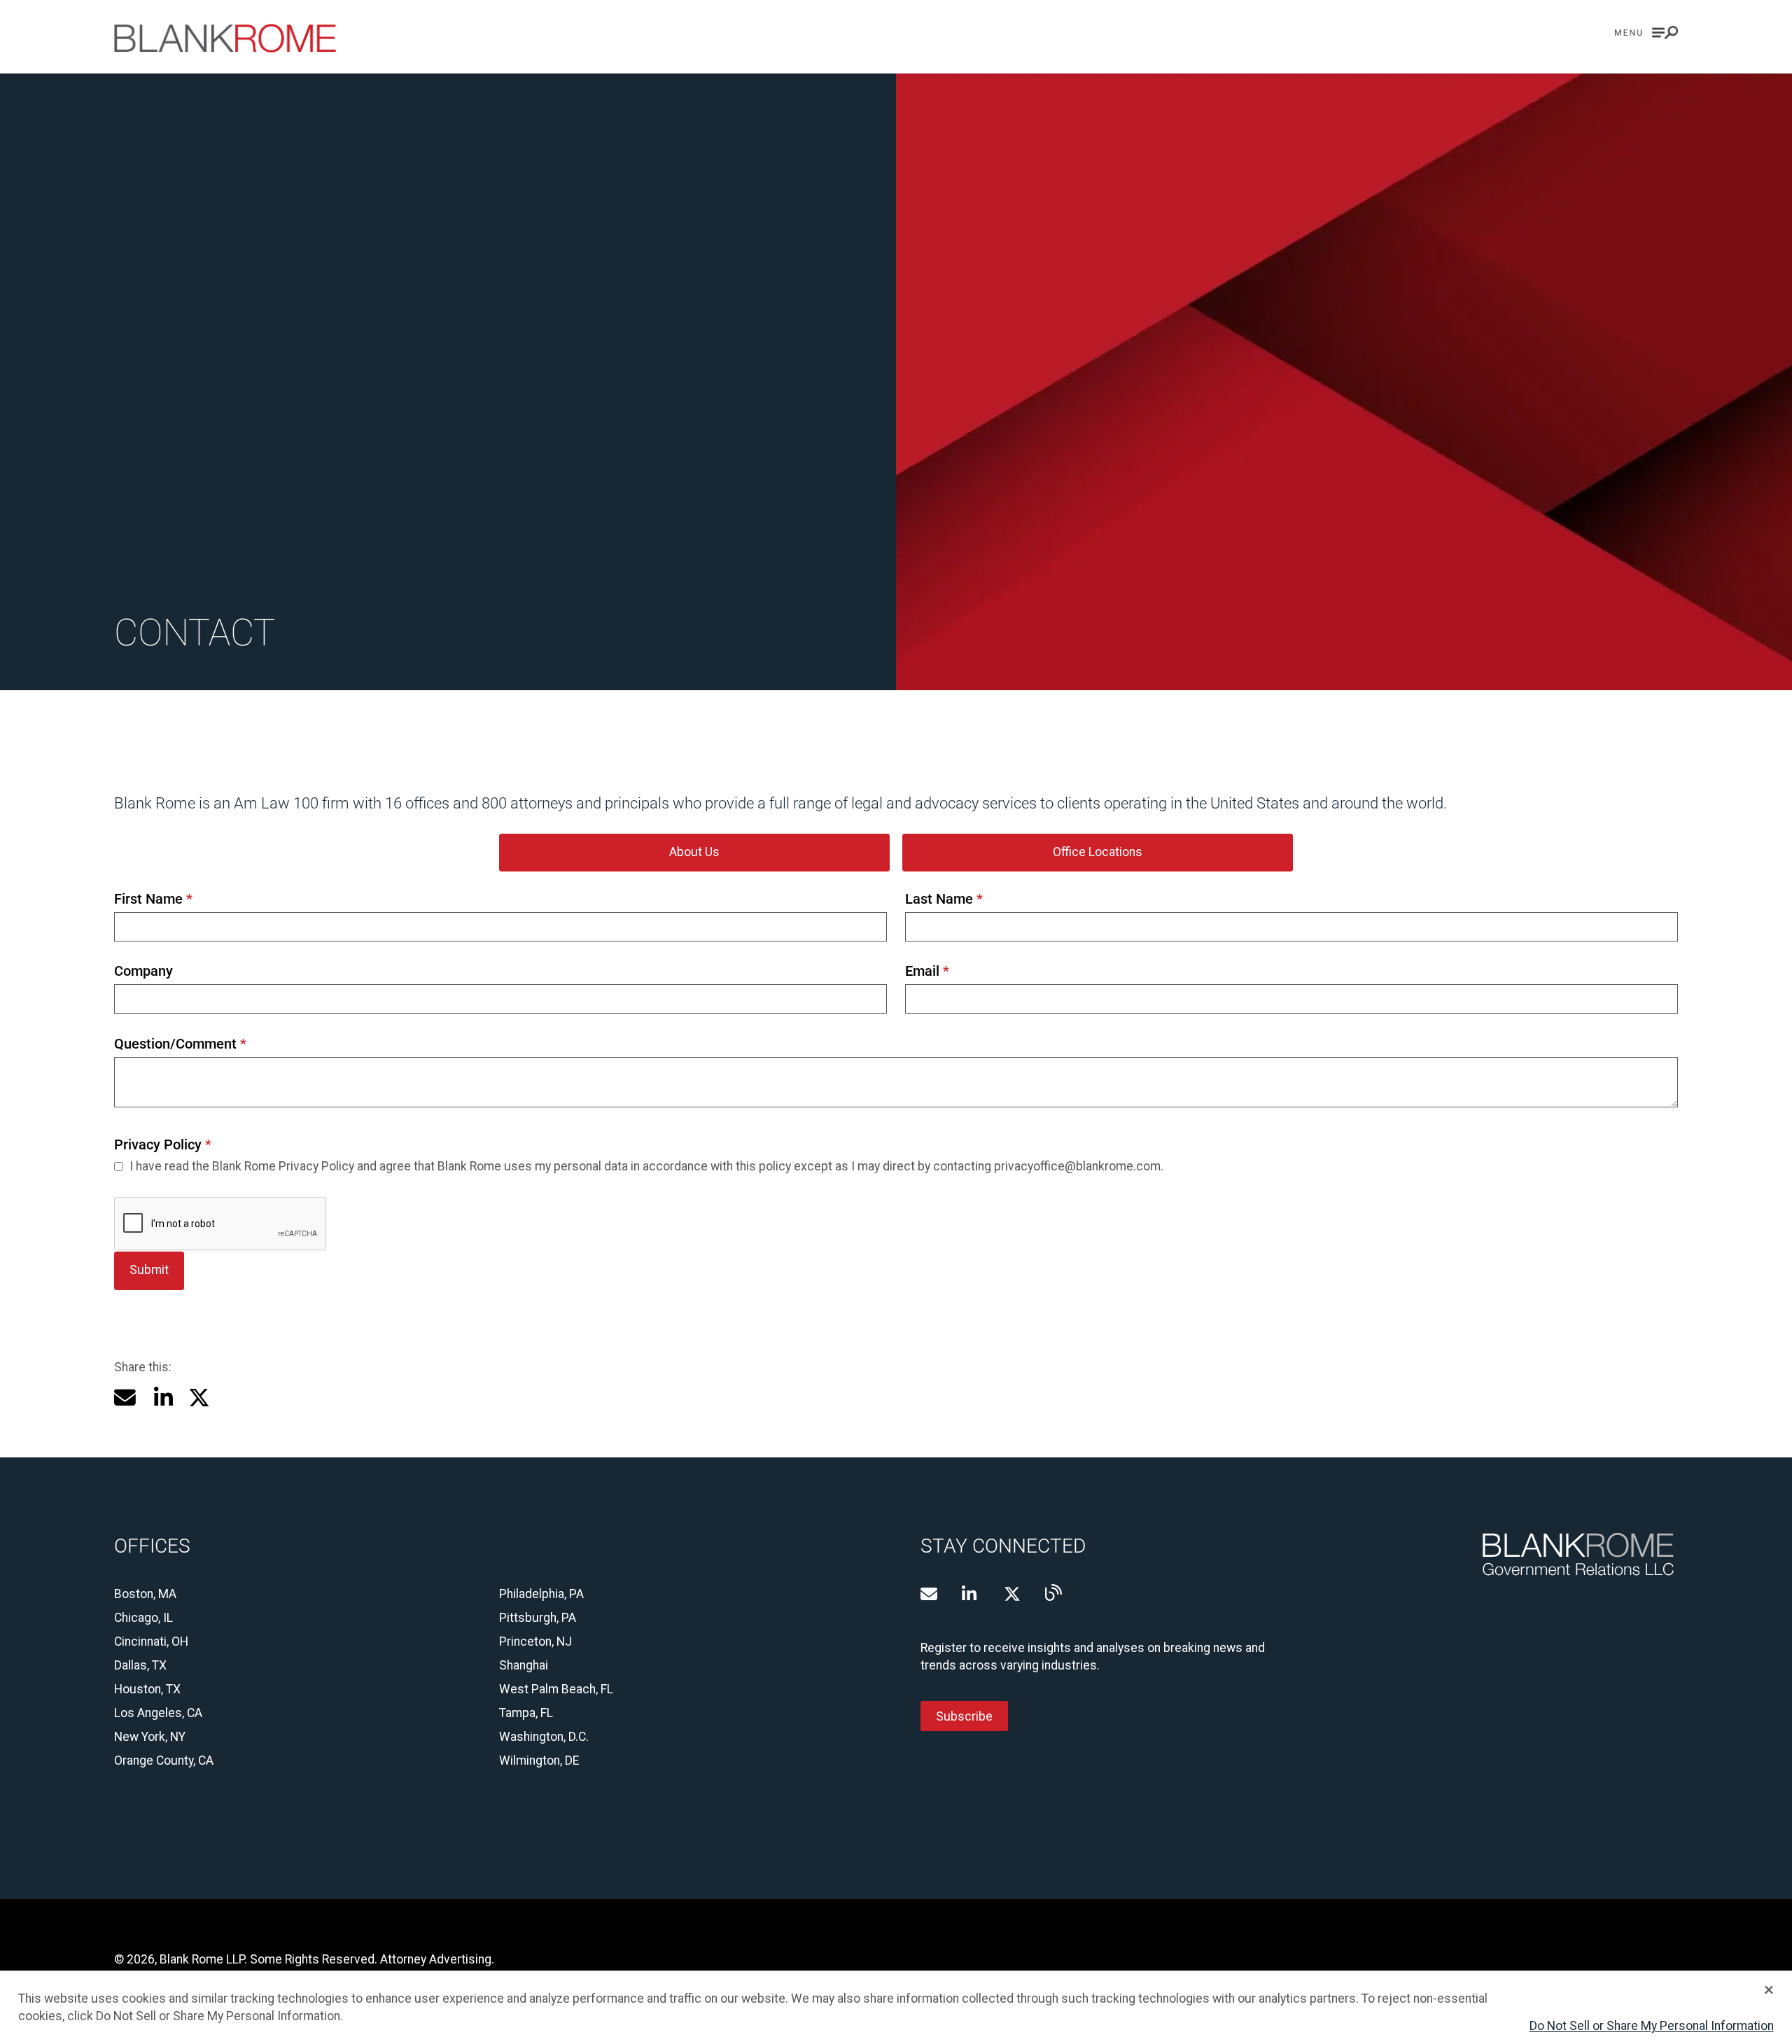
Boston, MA (145, 1594)
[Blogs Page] (1053, 1592)
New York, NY (150, 1737)
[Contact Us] (929, 1594)
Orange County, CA (164, 1760)
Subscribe (964, 1716)
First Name (153, 899)
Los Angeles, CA (158, 1713)
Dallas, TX (140, 1665)
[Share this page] (125, 1398)
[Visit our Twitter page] (1012, 1594)
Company (143, 971)
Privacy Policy (162, 1145)
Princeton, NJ (535, 1641)
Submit (149, 1270)
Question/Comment (180, 1044)
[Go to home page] (225, 38)
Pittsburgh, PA (538, 1618)
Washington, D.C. (544, 1737)
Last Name (944, 899)
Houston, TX (147, 1689)
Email (927, 971)
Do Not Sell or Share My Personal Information (1652, 2026)
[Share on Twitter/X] (199, 1398)
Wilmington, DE (539, 1760)
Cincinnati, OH (151, 1641)
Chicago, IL (143, 1618)
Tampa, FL (526, 1713)
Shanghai (524, 1665)
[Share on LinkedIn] (162, 1398)
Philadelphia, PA (541, 1594)
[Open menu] (1646, 33)
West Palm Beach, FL (556, 1689)
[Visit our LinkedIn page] (970, 1594)
